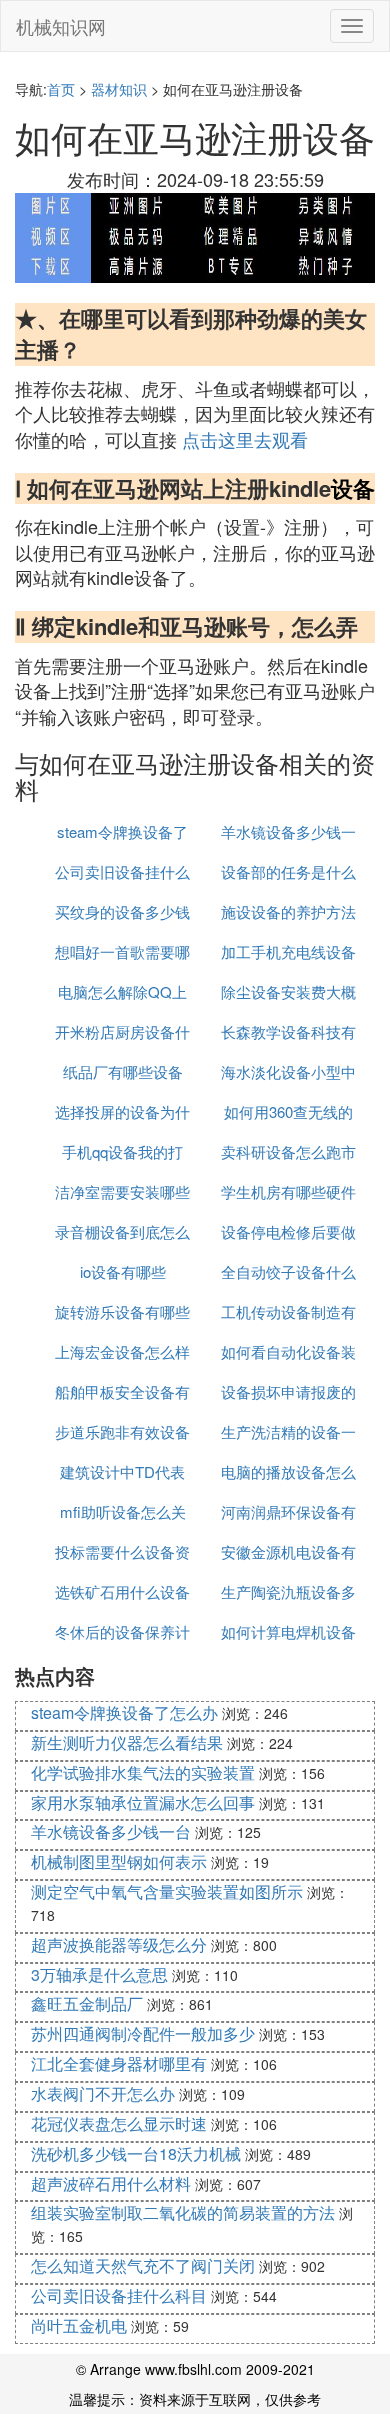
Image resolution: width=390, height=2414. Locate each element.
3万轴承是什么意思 (99, 1974)
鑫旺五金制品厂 (87, 2003)
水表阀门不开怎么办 (103, 2093)
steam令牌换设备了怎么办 (124, 1712)
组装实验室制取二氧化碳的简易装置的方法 (183, 2212)
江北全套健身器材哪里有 (119, 2063)
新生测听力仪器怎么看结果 (127, 1742)
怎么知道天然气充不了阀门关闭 (143, 2265)
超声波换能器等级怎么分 (119, 1944)
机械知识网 (61, 26)
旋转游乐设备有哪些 (122, 1311)
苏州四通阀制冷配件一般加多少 (143, 2033)
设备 (353, 488)
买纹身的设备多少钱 (122, 911)
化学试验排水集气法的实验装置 (143, 1772)
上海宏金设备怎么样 (122, 1351)
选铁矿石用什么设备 (122, 1591)
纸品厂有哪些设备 (123, 1071)
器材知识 (119, 89)
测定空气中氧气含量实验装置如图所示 (167, 1891)
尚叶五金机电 (79, 2325)
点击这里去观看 (245, 439)
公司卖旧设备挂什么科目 (119, 2295)
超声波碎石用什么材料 (111, 2183)
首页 (61, 89)
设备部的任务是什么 (288, 871)
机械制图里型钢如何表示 (119, 1861)
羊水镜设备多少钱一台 (111, 1831)
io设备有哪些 (123, 1271)
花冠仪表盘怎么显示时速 (119, 2123)
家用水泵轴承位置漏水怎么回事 (143, 1802)
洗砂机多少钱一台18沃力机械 (136, 2153)
